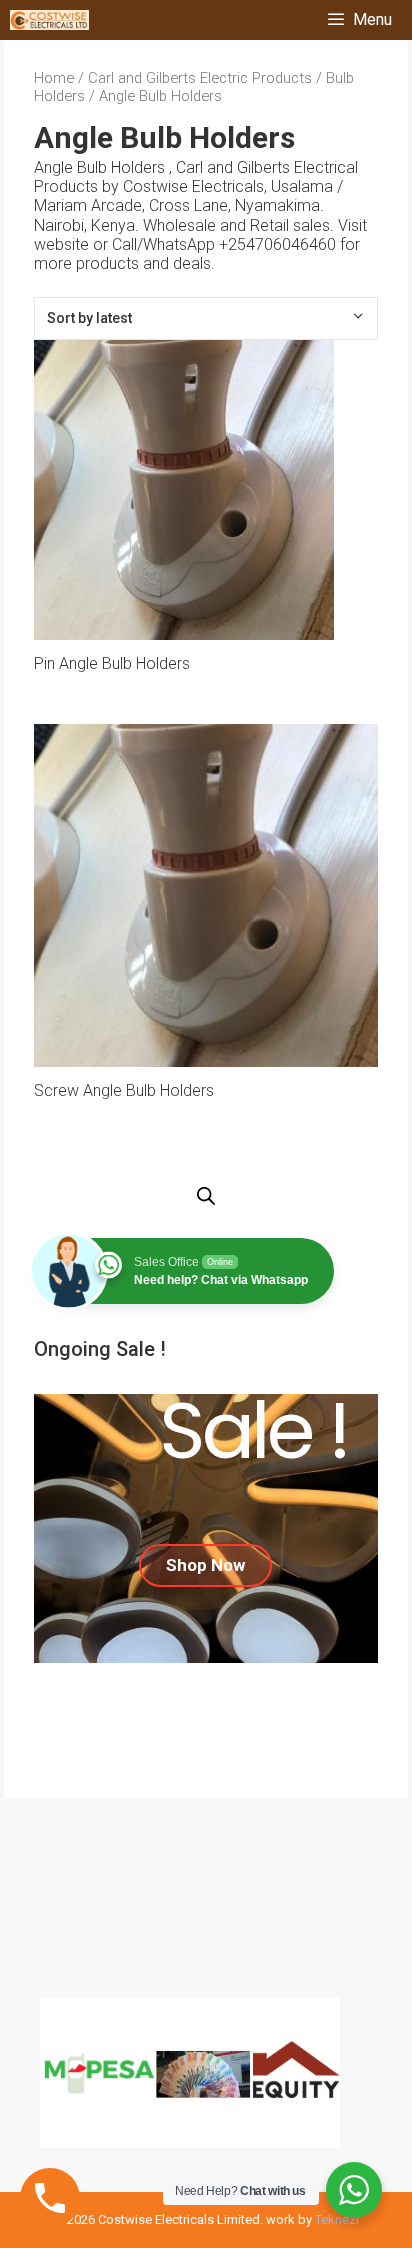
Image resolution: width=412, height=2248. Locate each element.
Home (54, 78)
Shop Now (205, 1565)
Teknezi (337, 2219)
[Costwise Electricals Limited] (49, 20)
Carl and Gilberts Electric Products (200, 78)
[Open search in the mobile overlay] (206, 1197)
